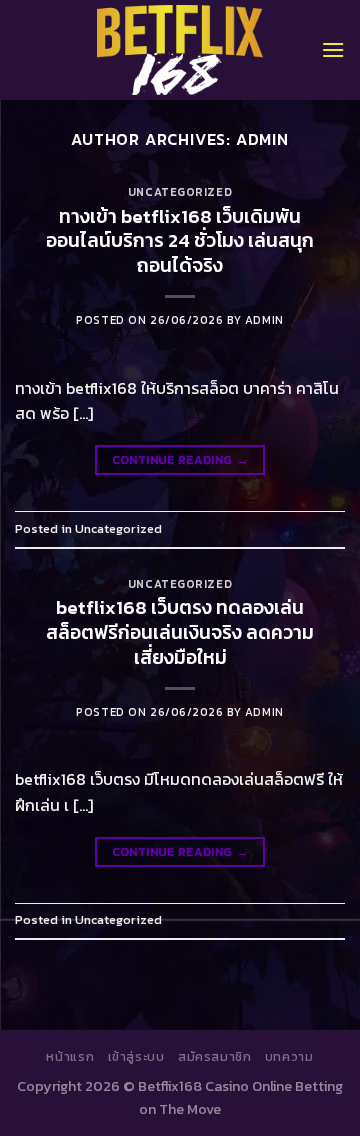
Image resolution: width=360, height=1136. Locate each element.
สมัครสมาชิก (215, 1057)
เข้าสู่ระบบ (136, 1057)
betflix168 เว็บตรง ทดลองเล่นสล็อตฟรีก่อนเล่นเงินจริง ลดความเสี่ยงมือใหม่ (180, 632)
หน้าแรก (70, 1057)
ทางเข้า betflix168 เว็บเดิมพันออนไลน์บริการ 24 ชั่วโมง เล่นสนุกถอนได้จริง (180, 241)
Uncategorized (180, 192)
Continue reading (180, 460)
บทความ (289, 1057)
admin (262, 139)
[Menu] (333, 49)
